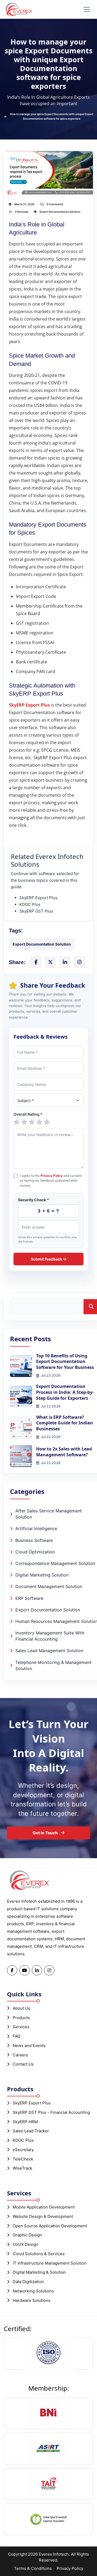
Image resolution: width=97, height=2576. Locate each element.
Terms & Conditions (33, 2568)
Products (21, 2018)
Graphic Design (27, 2235)
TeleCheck (23, 2159)
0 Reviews (22, 212)
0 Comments (55, 204)
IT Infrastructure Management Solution (50, 2263)
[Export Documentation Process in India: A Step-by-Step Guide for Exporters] (21, 1397)
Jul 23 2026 (51, 1375)
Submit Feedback (47, 1259)
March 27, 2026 (24, 204)
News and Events (29, 2046)
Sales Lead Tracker (31, 2131)
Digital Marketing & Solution (39, 2272)
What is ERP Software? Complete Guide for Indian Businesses (65, 1423)
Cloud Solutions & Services (39, 2254)
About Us (21, 2008)
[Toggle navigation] (87, 9)
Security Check (34, 1200)
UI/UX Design (25, 2244)
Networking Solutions (33, 2291)
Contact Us (23, 2064)
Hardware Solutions (32, 2300)
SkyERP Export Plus (38, 898)
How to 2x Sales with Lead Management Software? (64, 1452)
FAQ (16, 2036)
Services (21, 2027)
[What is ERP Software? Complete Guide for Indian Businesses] (21, 1427)
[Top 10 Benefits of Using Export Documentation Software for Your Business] (21, 1366)
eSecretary (23, 2150)
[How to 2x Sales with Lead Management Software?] (21, 1456)
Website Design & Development (43, 2216)
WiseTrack (22, 2168)
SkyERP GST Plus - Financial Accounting (51, 2112)
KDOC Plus (30, 904)
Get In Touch (46, 1833)
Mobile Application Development (44, 2207)
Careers (20, 2055)
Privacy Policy (51, 1176)
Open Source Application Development (50, 2226)
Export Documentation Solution (60, 212)
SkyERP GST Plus (36, 911)
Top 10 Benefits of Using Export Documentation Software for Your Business (65, 1362)
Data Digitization (28, 2282)
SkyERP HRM (25, 2122)
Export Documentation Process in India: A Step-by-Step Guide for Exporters (65, 1392)
